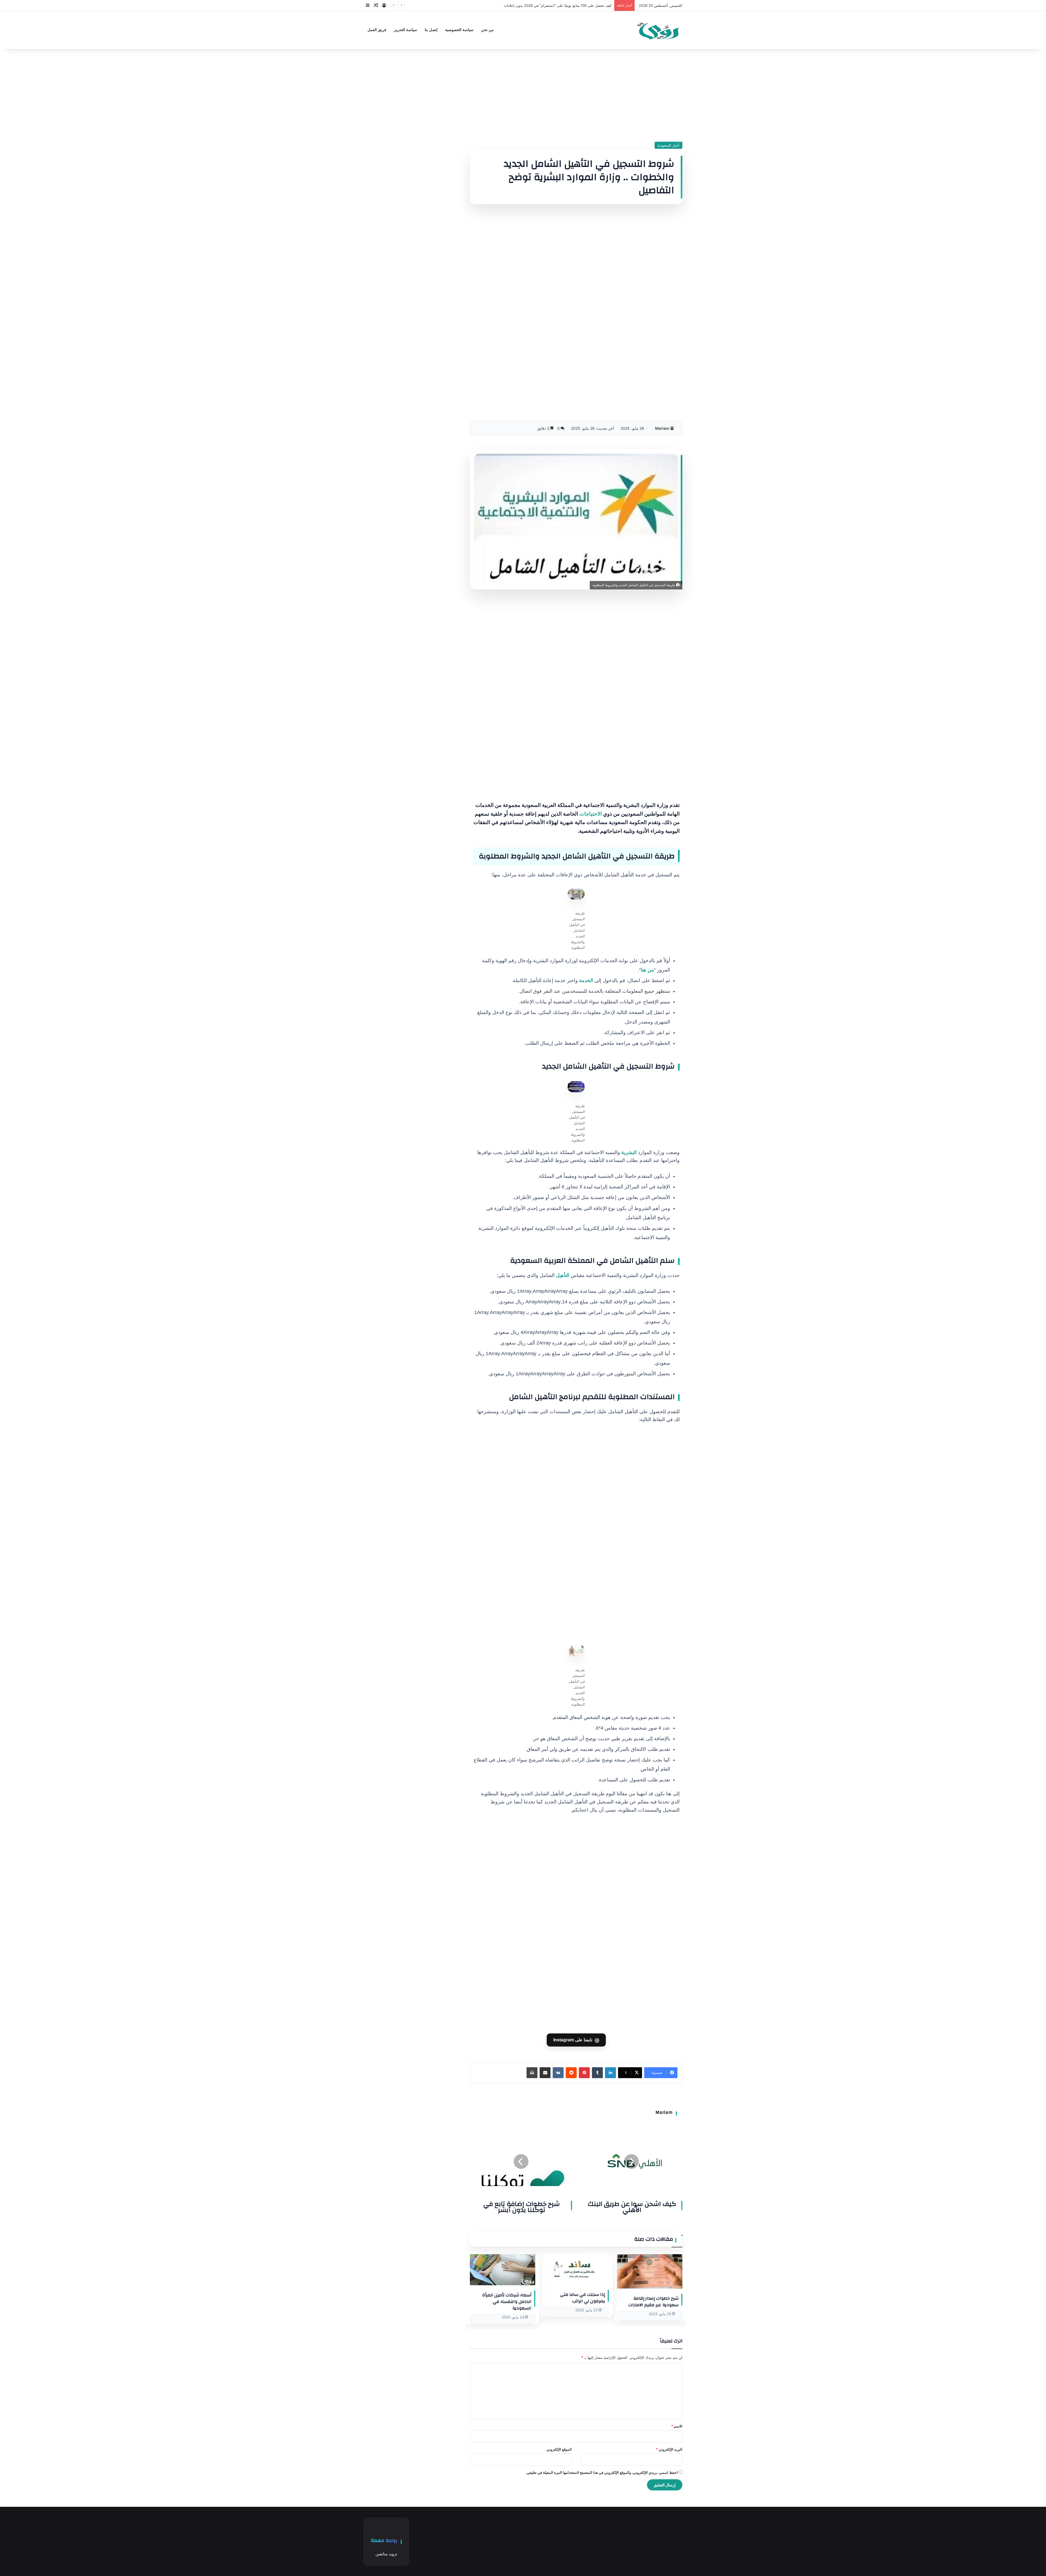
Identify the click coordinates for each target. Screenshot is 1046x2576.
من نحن (487, 30)
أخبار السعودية (668, 145)
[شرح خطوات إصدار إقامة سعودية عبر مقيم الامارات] (650, 2271)
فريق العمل (377, 30)
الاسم (677, 2426)
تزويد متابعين (386, 2554)
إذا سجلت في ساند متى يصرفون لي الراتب (583, 2298)
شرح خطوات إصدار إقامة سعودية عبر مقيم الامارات (653, 2302)
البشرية (629, 1152)
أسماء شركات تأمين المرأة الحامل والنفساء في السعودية (507, 2302)
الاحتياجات (591, 814)
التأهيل (563, 1275)
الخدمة (586, 980)
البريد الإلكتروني (669, 2449)
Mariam (662, 428)
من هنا (647, 970)
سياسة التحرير (405, 30)
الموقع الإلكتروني (559, 2449)
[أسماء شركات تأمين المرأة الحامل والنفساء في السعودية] (503, 2270)
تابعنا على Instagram (576, 2040)
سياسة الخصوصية (459, 30)
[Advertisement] (576, 95)
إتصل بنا (431, 30)
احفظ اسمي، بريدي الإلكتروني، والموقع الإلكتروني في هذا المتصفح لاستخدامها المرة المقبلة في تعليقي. (602, 2472)
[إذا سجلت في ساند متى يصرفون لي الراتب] (576, 2269)
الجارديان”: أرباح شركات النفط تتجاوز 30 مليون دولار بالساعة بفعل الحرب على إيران (548, 5)
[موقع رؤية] (658, 30)
